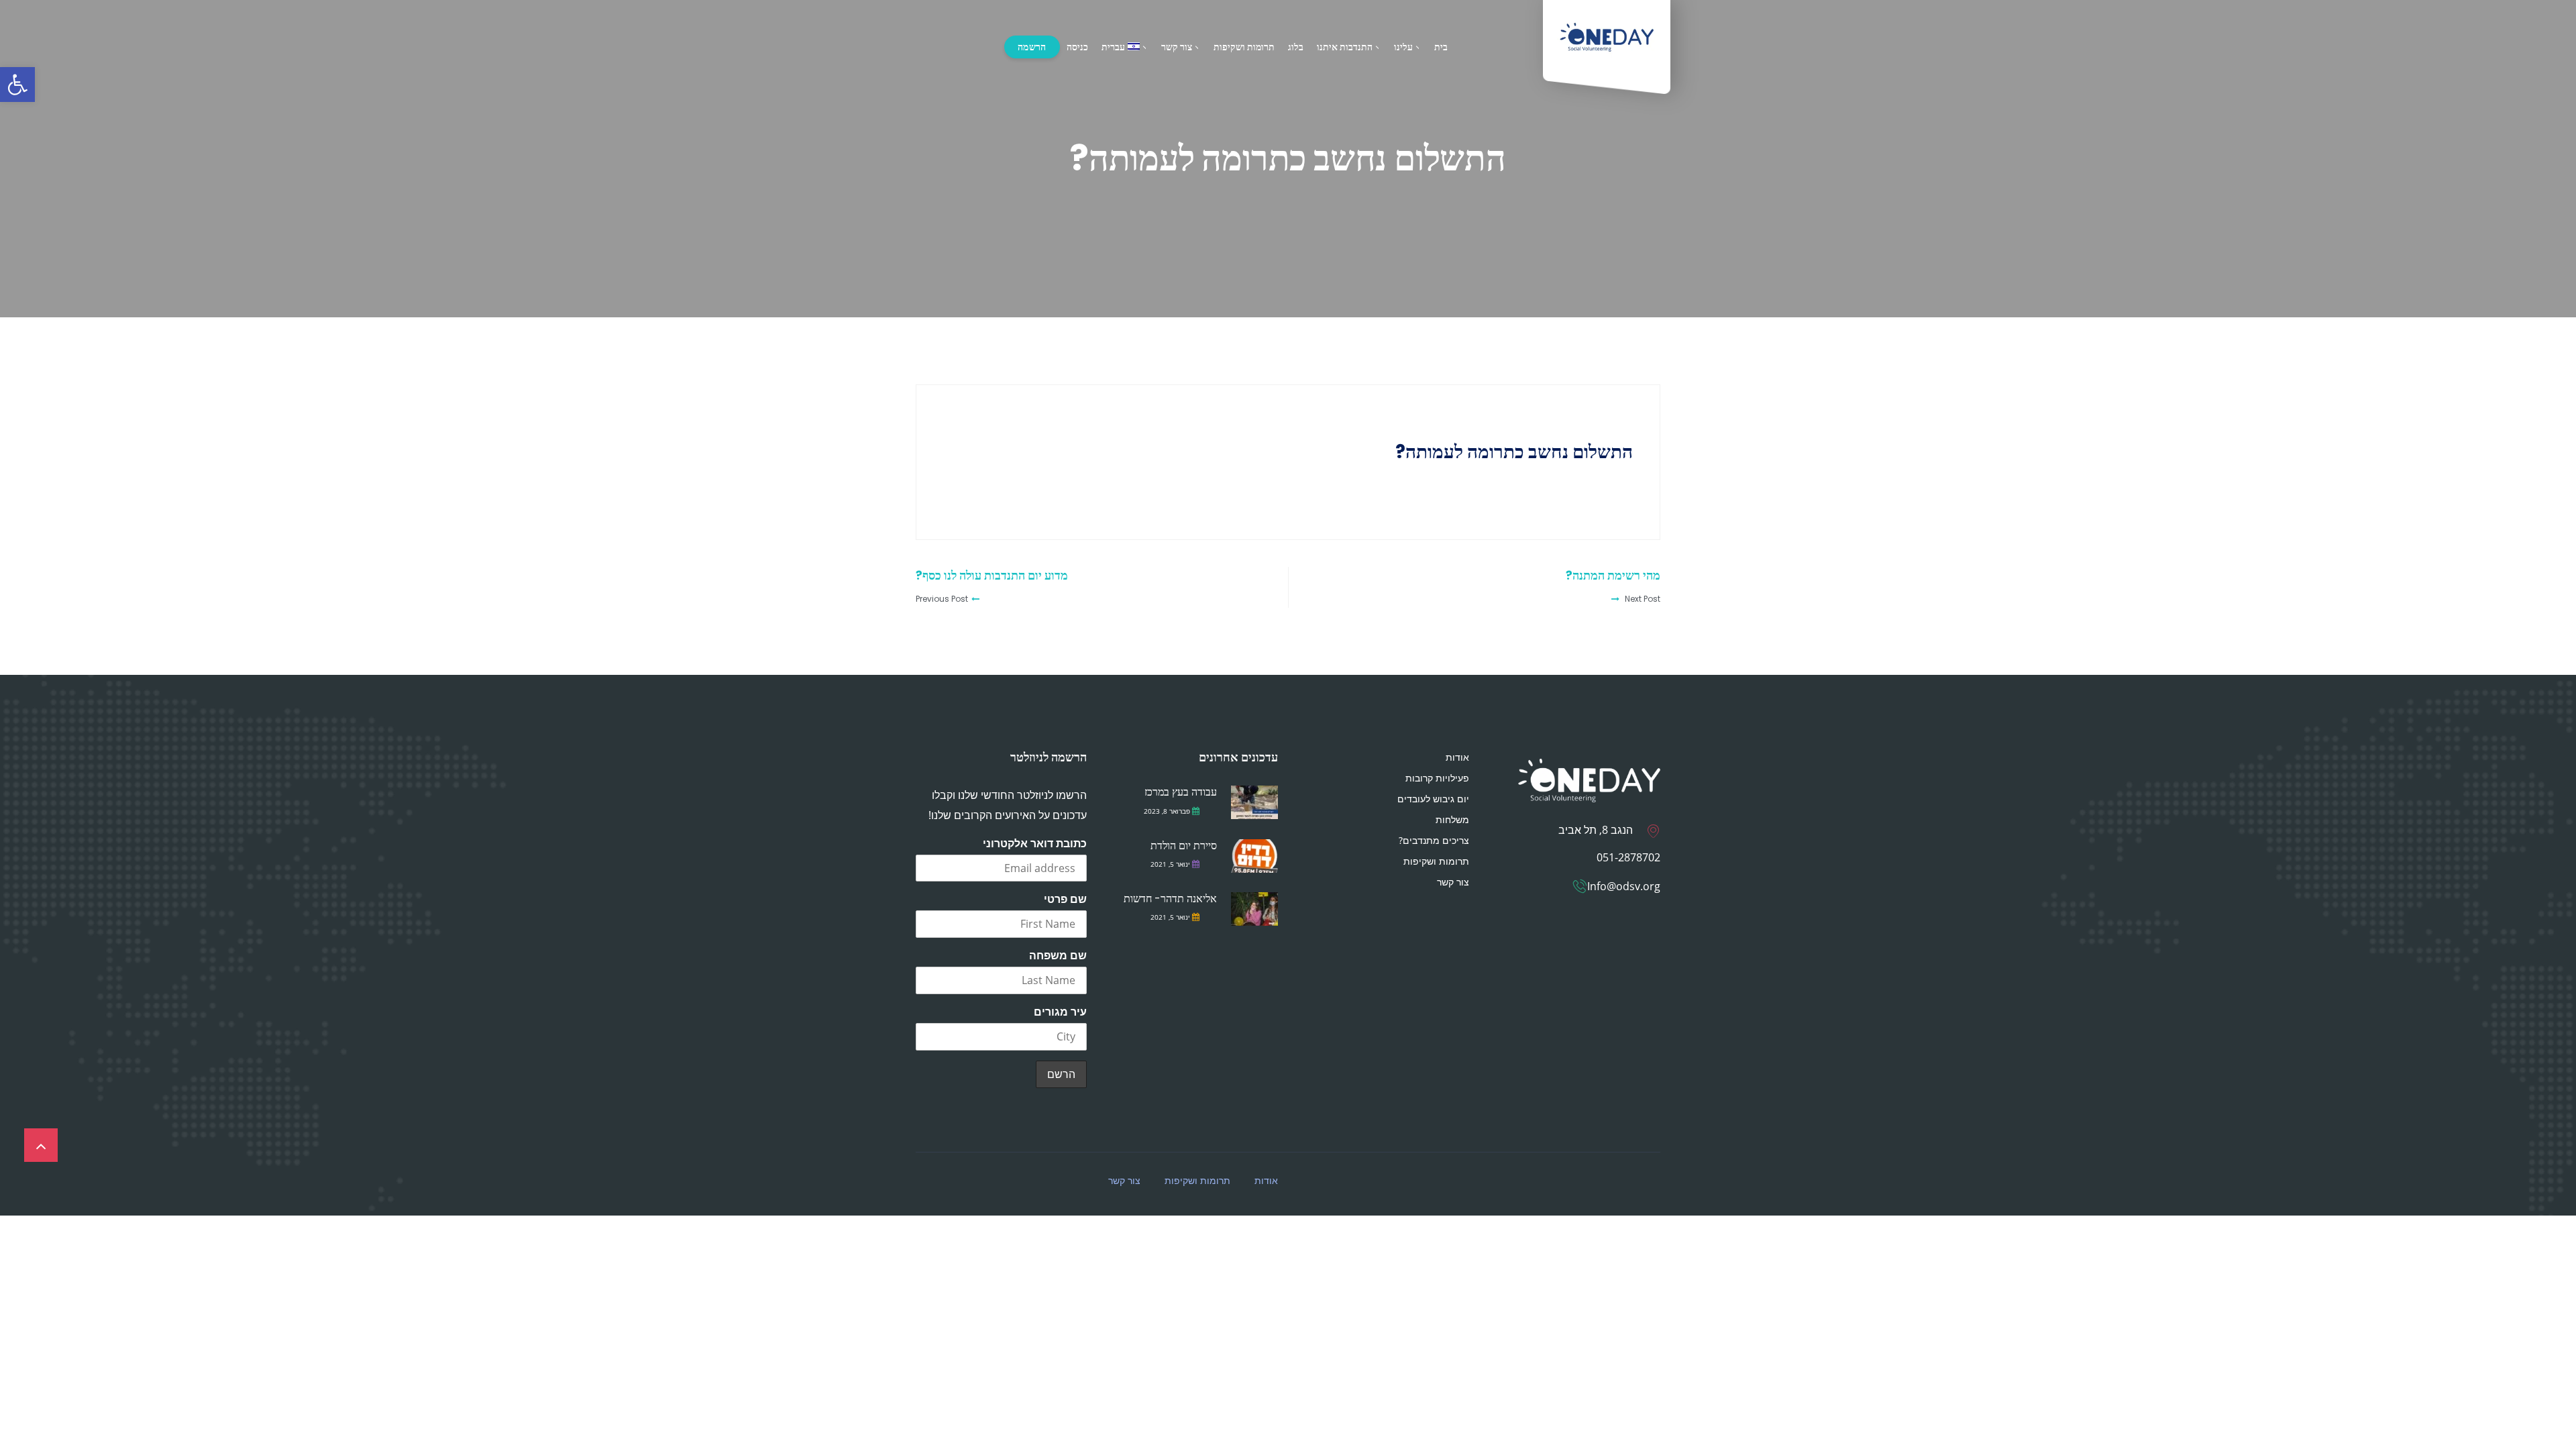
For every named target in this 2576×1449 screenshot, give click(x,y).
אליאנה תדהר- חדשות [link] (1170, 899)
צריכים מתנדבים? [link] (1434, 840)
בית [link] (1441, 47)
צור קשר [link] (1177, 47)
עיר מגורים (1060, 1012)
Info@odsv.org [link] (1624, 886)
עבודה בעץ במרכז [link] (1181, 792)
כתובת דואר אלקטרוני (1035, 843)
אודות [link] (1457, 757)
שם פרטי (1065, 899)
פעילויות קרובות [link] (1437, 778)
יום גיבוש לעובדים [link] (1433, 799)
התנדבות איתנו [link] (1345, 47)
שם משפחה (1058, 955)
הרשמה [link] (1032, 47)
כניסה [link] (1077, 47)
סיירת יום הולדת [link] (1184, 846)
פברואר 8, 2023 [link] (1167, 811)
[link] (17, 85)
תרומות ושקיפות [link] (1244, 47)
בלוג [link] (1296, 47)
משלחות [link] (1452, 819)
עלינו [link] (1403, 47)
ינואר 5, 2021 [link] (1170, 864)
